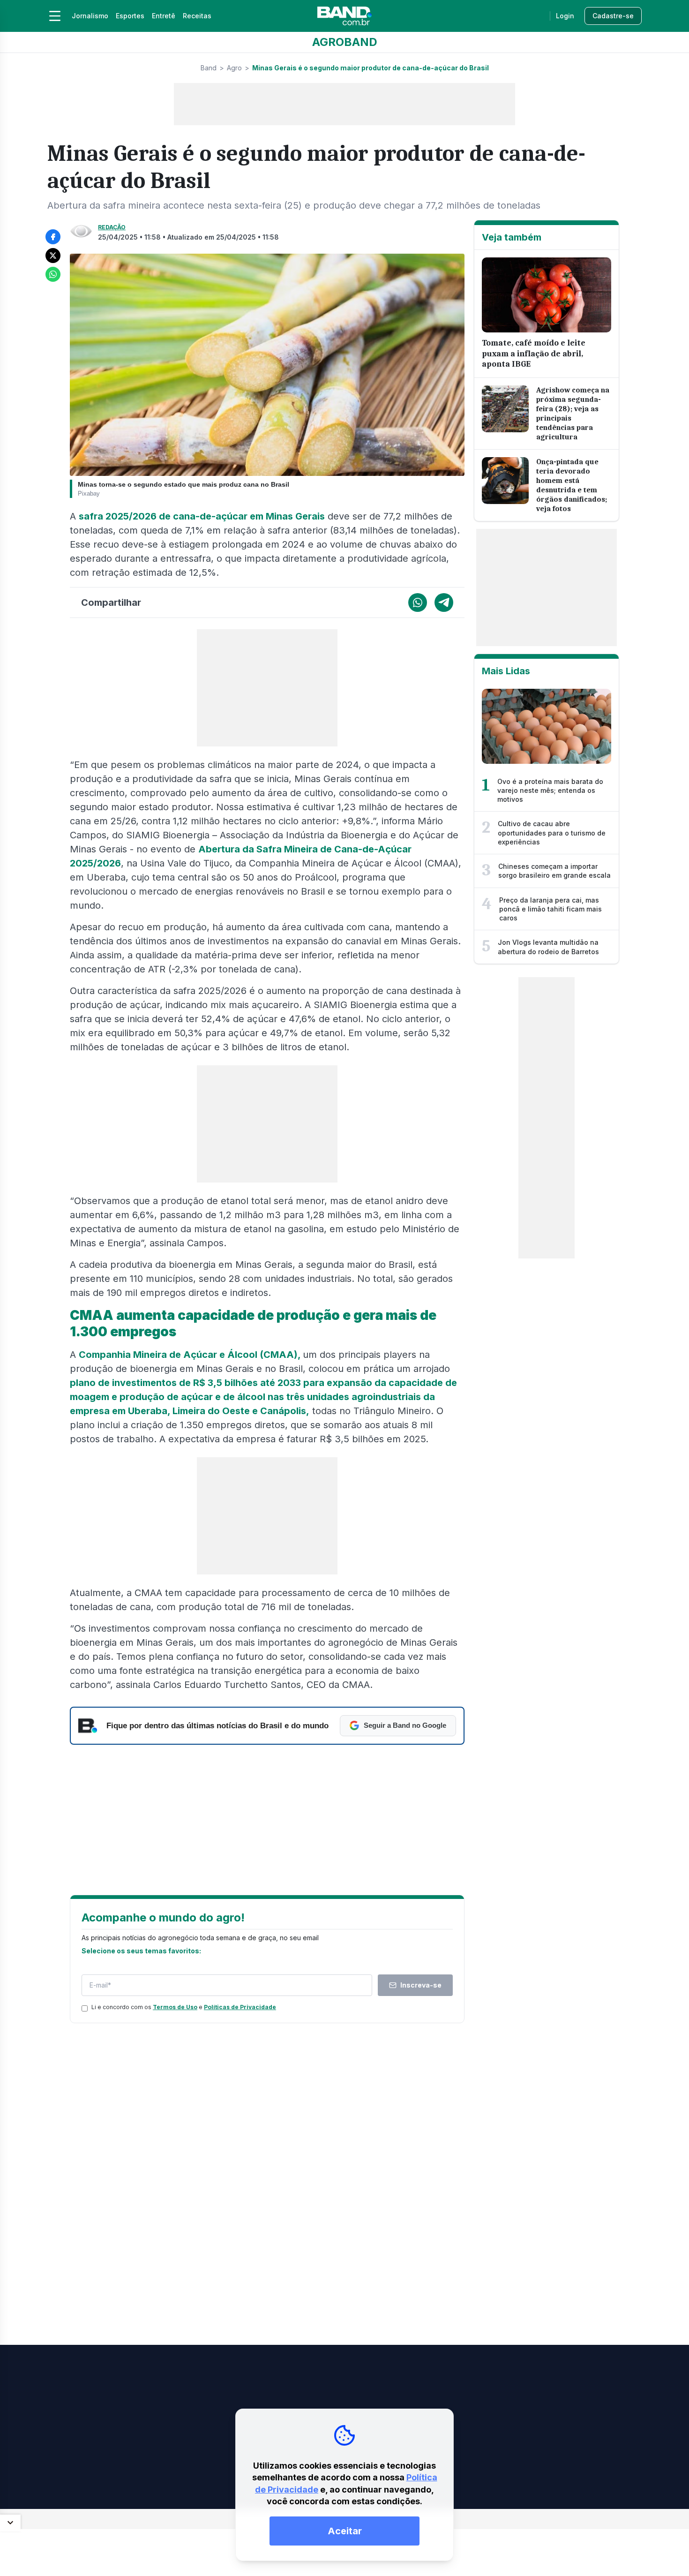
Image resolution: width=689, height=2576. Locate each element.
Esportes (130, 16)
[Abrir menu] (55, 16)
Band (209, 68)
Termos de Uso (175, 2007)
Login (565, 16)
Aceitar (345, 2531)
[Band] (344, 16)
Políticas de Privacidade (240, 2007)
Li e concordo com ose (184, 2007)
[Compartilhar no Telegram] (444, 603)
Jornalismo (90, 16)
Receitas (197, 16)
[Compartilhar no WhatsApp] (53, 274)
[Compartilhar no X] (53, 256)
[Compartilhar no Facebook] (53, 237)
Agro (234, 68)
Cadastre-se (613, 16)
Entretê (164, 16)
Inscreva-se (421, 1985)
